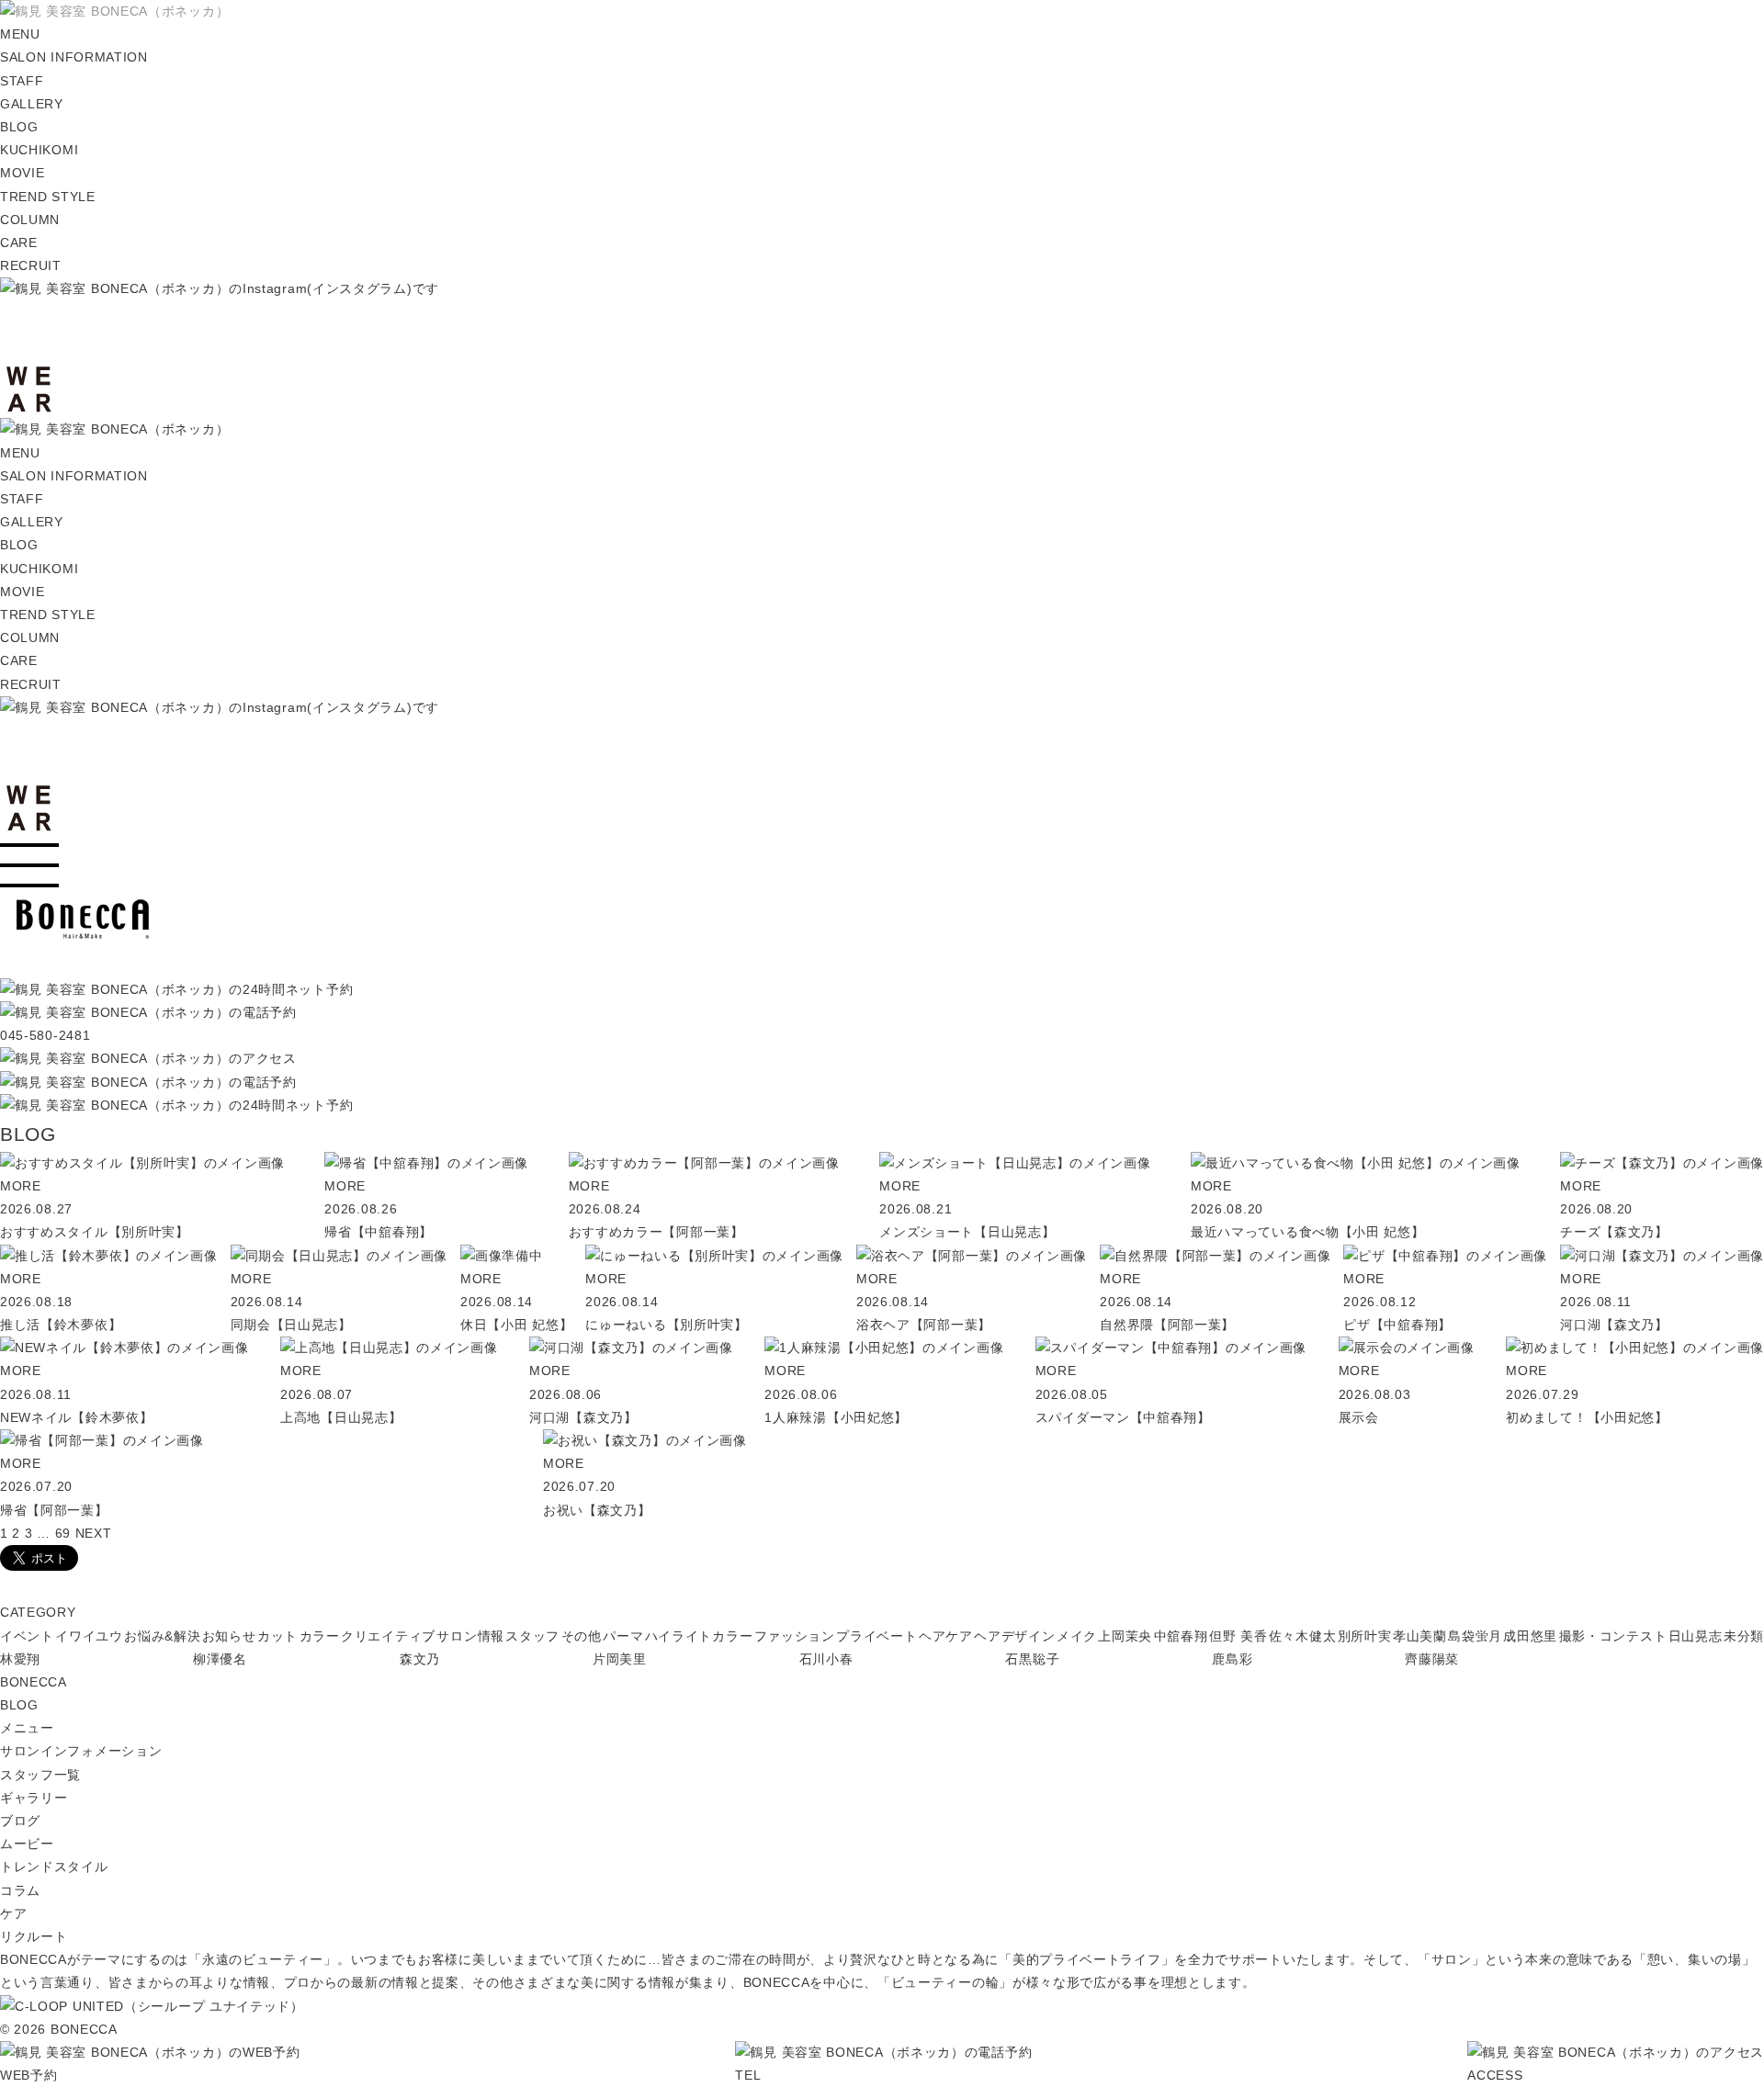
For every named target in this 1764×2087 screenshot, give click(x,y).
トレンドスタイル (54, 1867)
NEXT (94, 1533)
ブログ (20, 1821)
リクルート (34, 1936)
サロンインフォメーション (81, 1751)
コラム (20, 1890)
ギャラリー (34, 1798)
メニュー (27, 1728)
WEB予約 (29, 2075)
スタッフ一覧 (40, 1775)
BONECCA (34, 1682)
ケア (13, 1913)
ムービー (27, 1844)
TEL (748, 2075)
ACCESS (1495, 2075)
